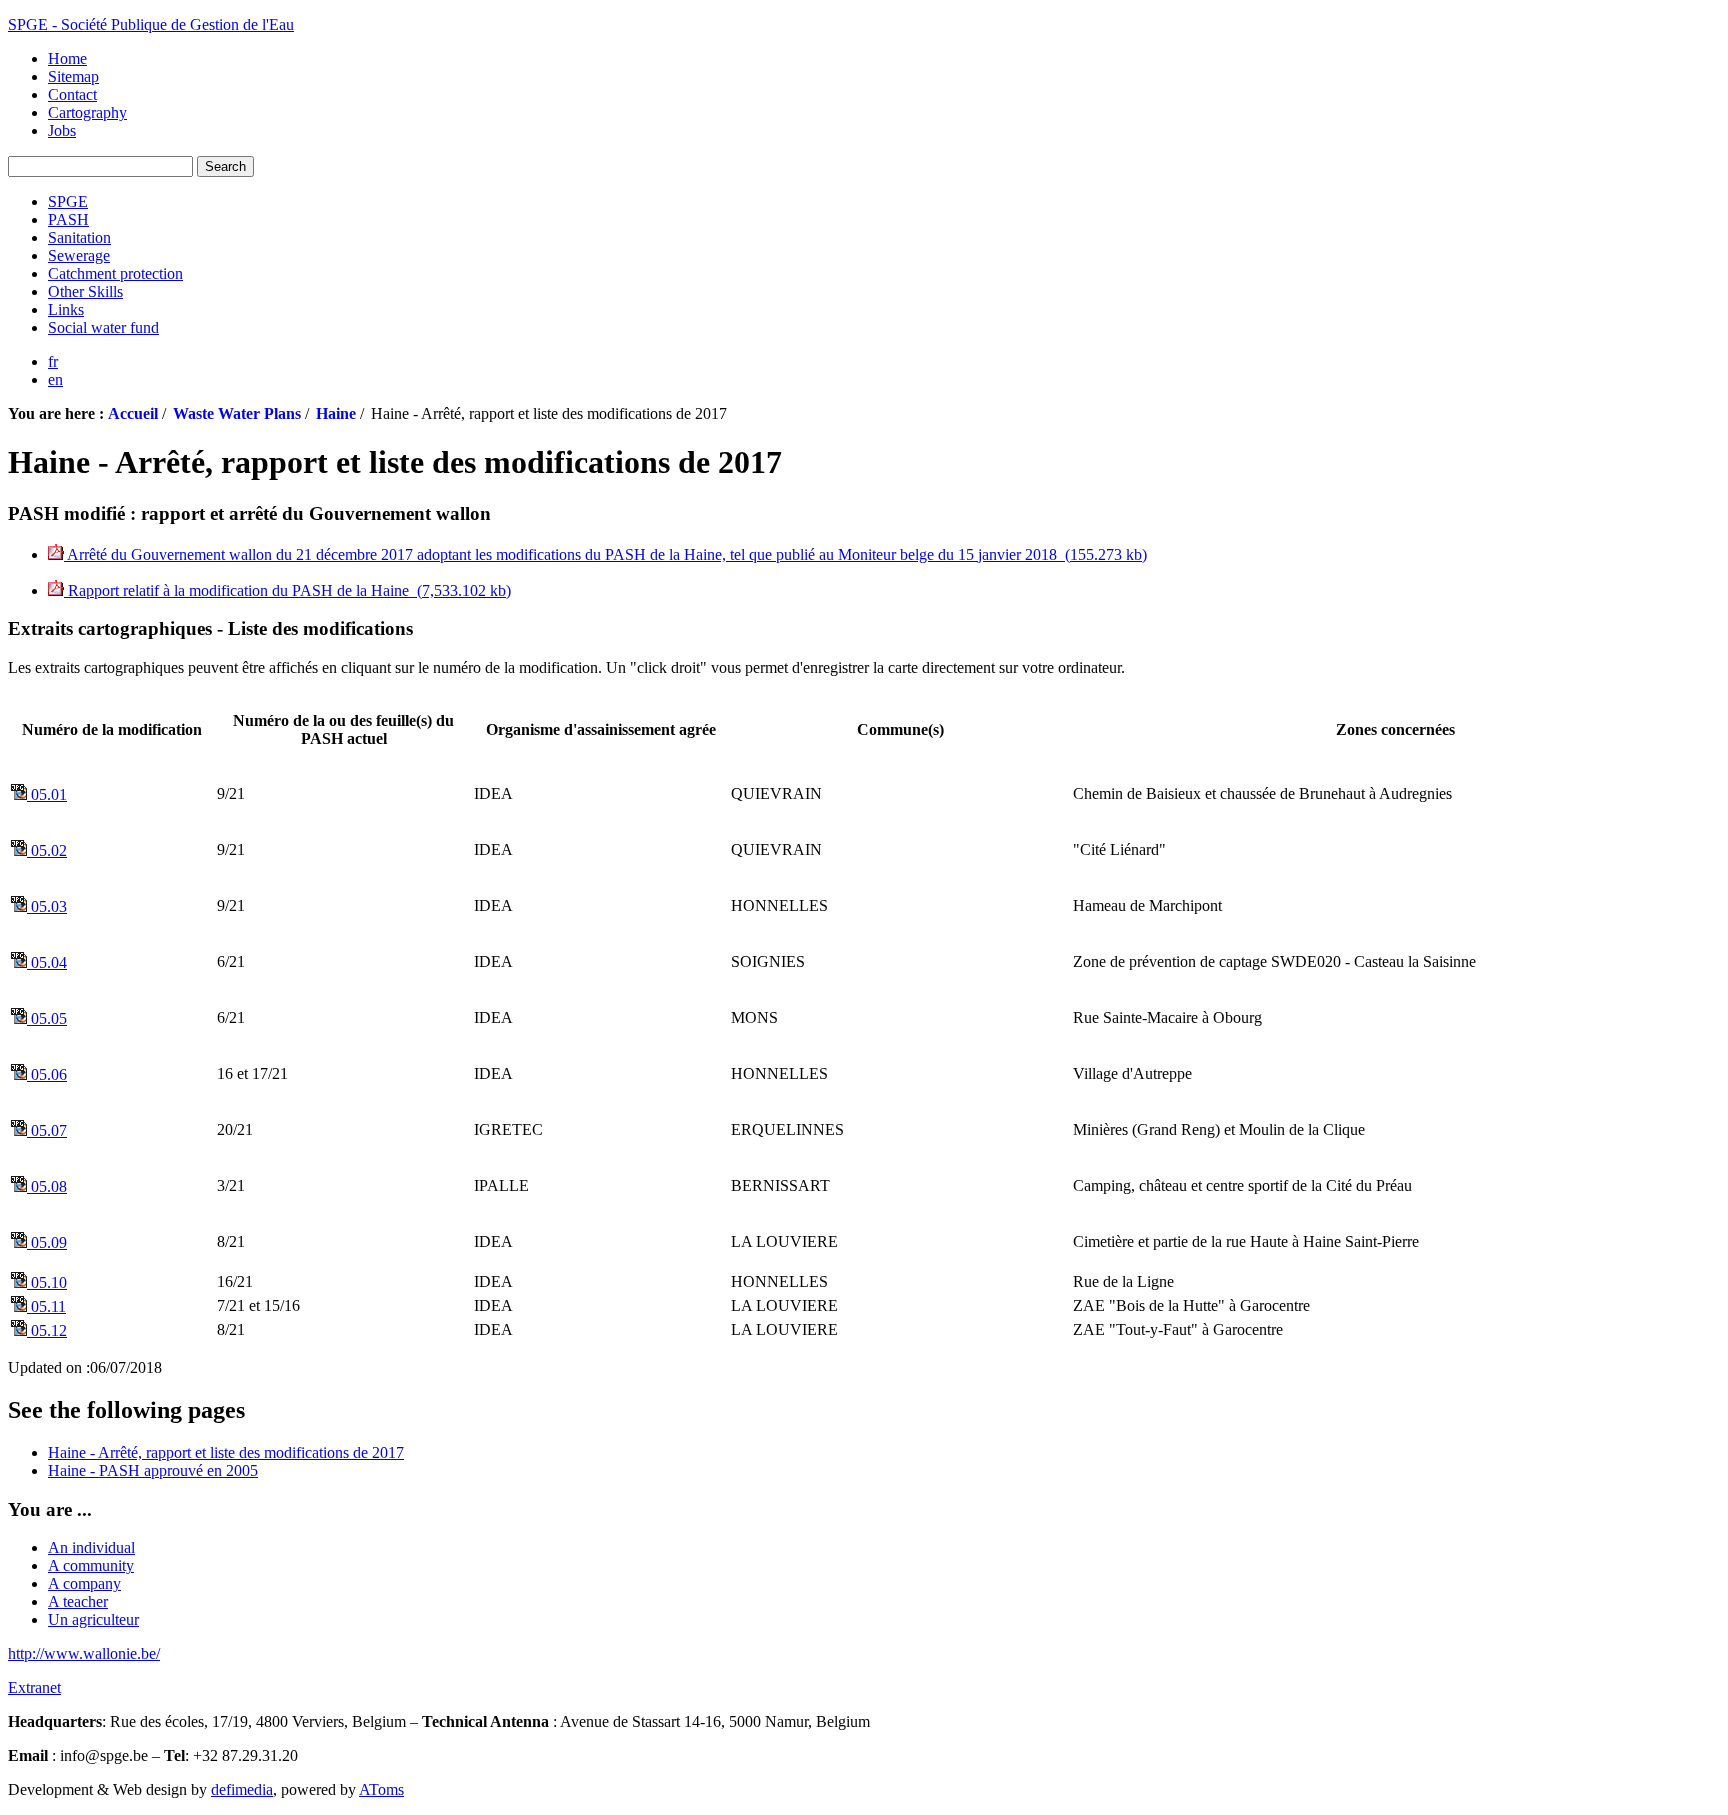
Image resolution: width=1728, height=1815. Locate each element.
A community (91, 1565)
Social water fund (103, 327)
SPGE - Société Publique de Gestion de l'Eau (151, 24)
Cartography (87, 112)
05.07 (47, 1130)
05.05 (47, 1018)
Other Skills (85, 291)
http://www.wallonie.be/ (84, 1653)
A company (84, 1583)
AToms (381, 1789)
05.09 (47, 1242)
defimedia (242, 1789)
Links (66, 309)
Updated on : (49, 1367)
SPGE (68, 201)
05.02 (47, 850)
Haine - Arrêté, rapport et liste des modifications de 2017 (226, 1452)
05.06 (47, 1074)
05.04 (47, 962)
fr (53, 361)
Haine (336, 413)
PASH (68, 219)
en (55, 379)
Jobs (62, 130)
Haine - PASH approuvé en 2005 (153, 1470)
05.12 (47, 1330)
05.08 (47, 1186)
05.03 (47, 906)
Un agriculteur (93, 1619)
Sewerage (79, 255)
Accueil (133, 413)
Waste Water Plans (237, 413)
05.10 (47, 1282)
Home (67, 58)
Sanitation (79, 237)
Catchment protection (115, 273)
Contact (72, 94)
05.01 (47, 794)
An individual (91, 1547)
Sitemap (73, 76)
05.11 (46, 1306)
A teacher (78, 1601)
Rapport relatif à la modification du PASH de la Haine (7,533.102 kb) (287, 590)
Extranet (34, 1687)
